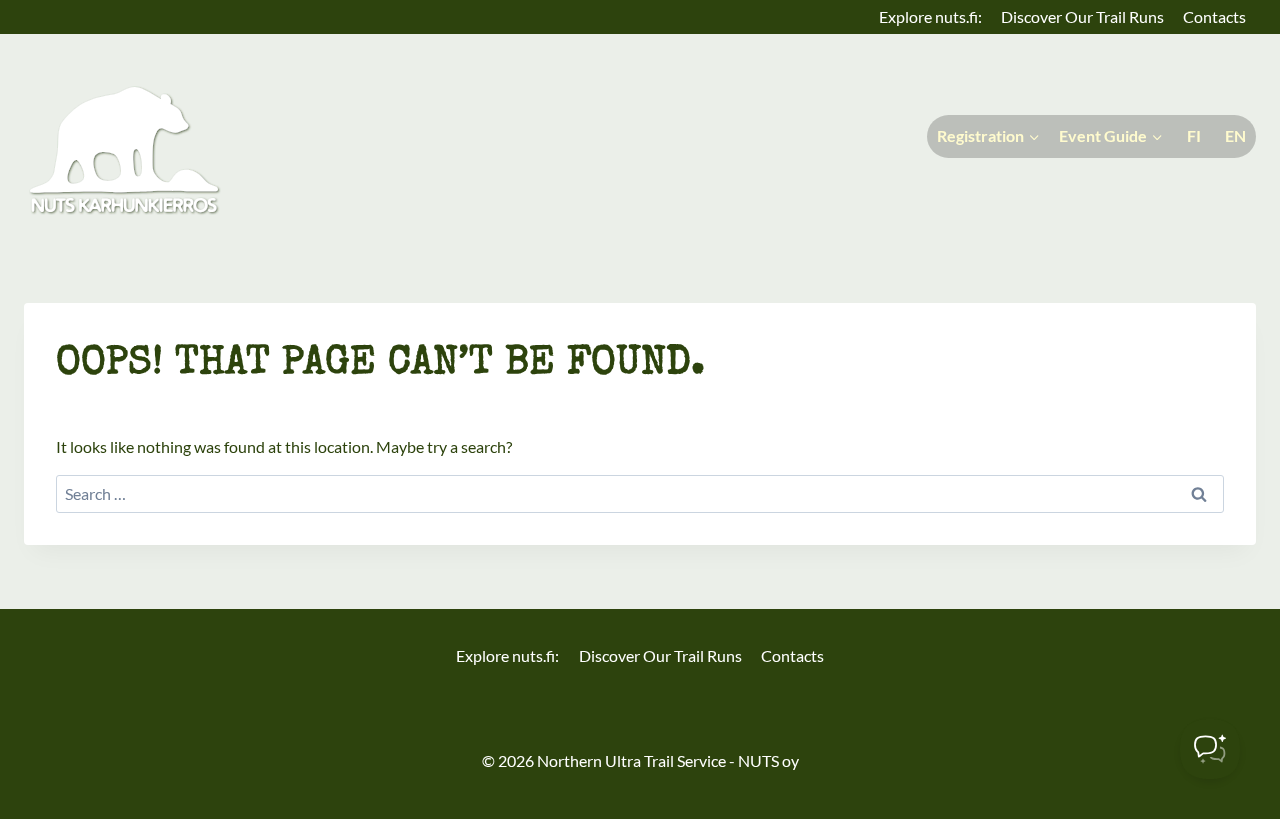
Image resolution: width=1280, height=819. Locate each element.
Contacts (1214, 16)
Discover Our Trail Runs (1082, 16)
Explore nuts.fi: (930, 16)
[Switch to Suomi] (1192, 136)
